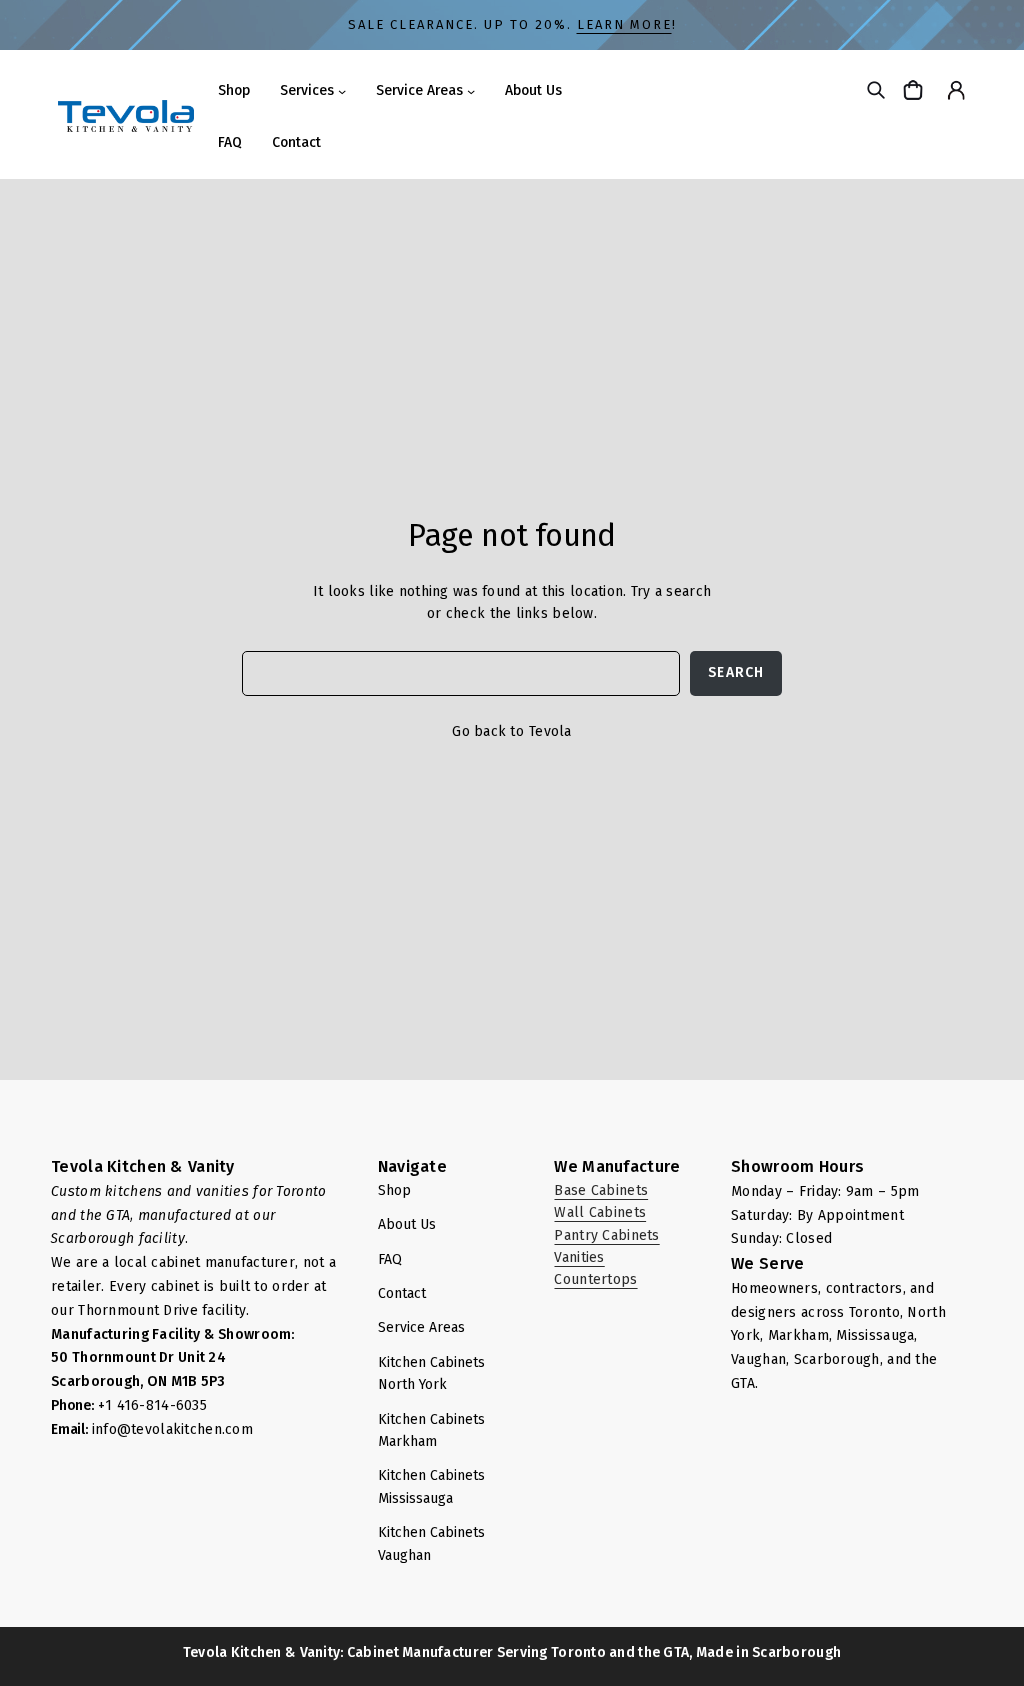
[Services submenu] (342, 91)
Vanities (579, 1257)
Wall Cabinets (600, 1212)
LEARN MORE (624, 24)
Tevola (550, 731)
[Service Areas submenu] (471, 91)
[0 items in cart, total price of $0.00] (915, 89)
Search (736, 672)
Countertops (595, 1279)
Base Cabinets (601, 1190)
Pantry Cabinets (606, 1235)
